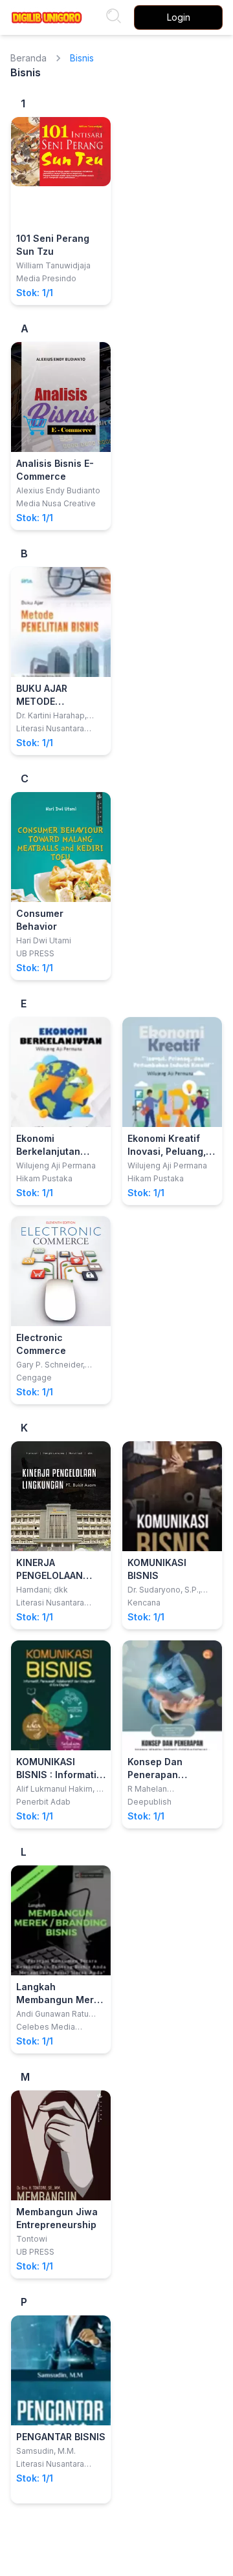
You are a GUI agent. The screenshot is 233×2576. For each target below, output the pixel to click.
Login (179, 17)
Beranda (28, 58)
